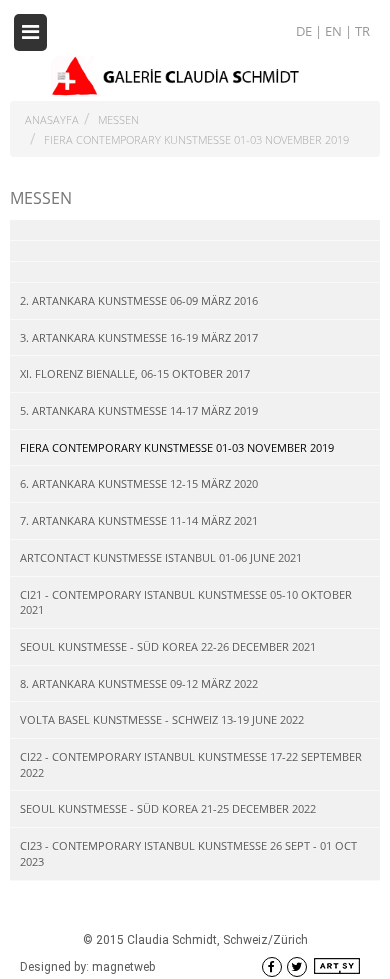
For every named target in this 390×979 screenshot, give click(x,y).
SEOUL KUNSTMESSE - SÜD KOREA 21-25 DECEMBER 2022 (168, 808)
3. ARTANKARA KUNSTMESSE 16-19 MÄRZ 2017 (139, 337)
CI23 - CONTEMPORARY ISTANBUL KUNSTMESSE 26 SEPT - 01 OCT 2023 (188, 853)
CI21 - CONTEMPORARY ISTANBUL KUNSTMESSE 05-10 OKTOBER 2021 (186, 602)
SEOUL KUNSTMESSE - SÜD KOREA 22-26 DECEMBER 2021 (168, 646)
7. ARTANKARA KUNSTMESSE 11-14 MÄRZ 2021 (139, 520)
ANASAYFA (52, 119)
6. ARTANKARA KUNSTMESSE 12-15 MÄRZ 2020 (139, 483)
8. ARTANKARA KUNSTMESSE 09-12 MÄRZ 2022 (139, 683)
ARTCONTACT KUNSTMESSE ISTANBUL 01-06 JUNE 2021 (161, 557)
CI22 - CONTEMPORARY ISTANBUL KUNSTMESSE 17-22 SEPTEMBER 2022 (191, 764)
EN (335, 31)
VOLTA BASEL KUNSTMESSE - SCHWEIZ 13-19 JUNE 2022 (162, 719)
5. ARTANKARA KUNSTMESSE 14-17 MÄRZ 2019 (139, 410)
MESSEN (118, 119)
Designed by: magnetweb (87, 967)
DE (305, 31)
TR (362, 31)
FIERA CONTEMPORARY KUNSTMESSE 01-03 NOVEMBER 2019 (196, 139)
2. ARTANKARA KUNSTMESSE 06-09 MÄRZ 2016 (139, 300)
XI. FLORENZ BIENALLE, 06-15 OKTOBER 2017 (135, 373)
